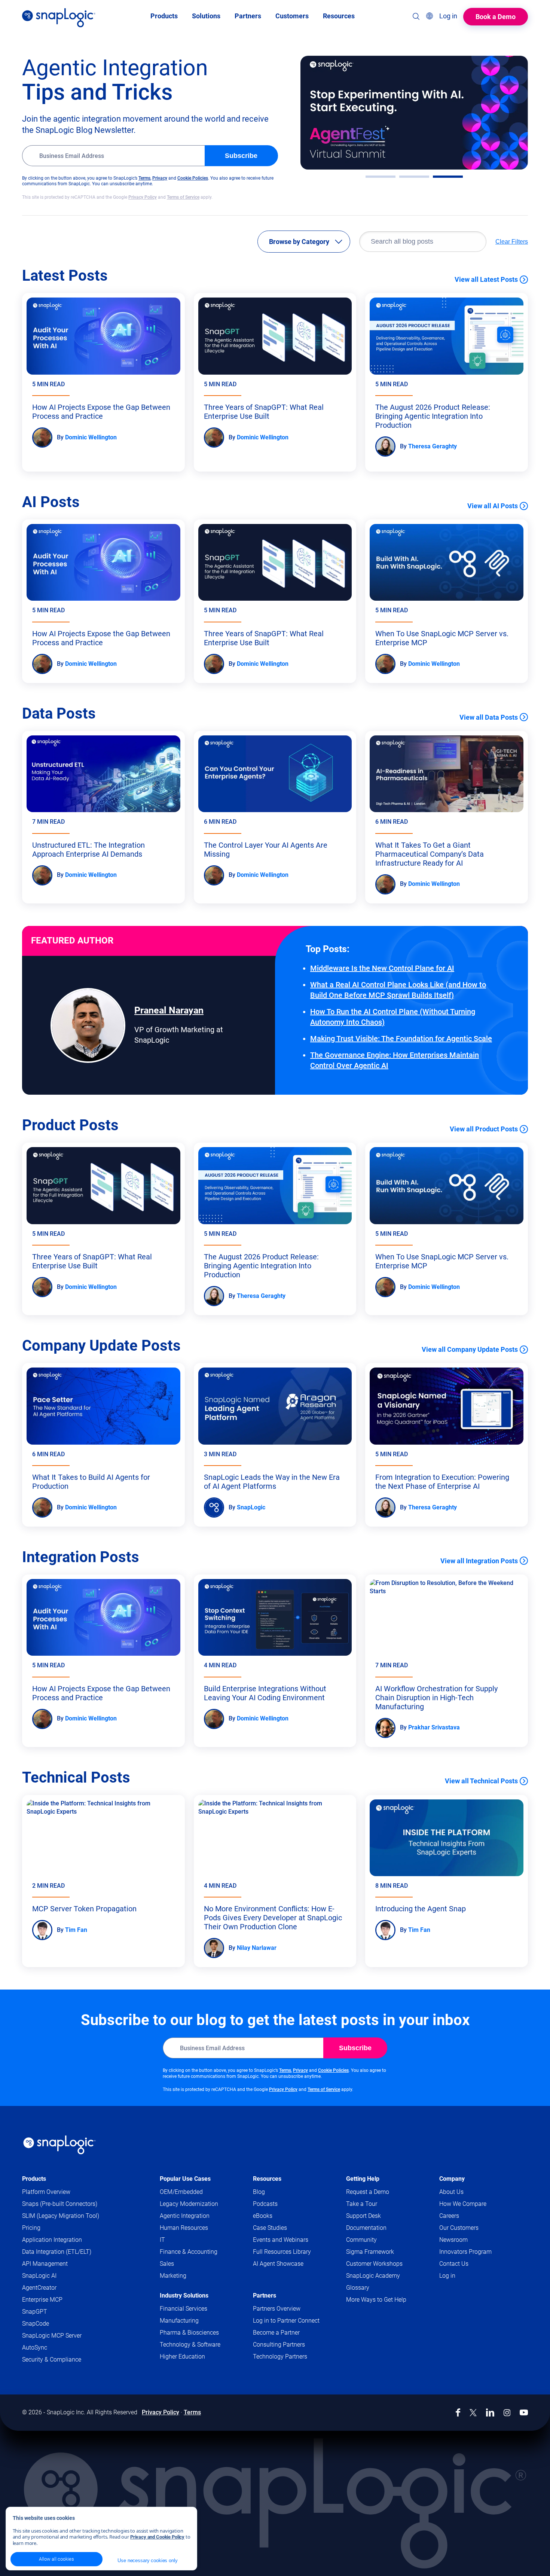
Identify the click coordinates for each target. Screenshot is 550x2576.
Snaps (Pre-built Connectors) (60, 2204)
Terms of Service (183, 197)
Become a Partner (276, 2333)
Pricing (31, 2228)
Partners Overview (277, 2309)
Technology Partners (280, 2356)
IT (162, 2240)
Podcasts (265, 2204)
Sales (167, 2264)
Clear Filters (512, 242)
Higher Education (182, 2356)
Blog (259, 2192)
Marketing (173, 2276)
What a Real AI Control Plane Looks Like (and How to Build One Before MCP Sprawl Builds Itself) (398, 990)
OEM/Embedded (181, 2192)
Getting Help (363, 2179)
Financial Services (184, 2309)
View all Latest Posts (486, 279)
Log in (447, 2276)
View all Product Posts (484, 1129)
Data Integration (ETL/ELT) (57, 2252)
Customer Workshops (374, 2264)
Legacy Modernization (189, 2204)
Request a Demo (368, 2192)
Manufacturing (179, 2321)
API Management (45, 2264)
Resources (267, 2179)
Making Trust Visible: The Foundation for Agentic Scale (401, 1039)
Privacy (160, 178)
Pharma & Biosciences (189, 2333)
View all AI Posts (493, 506)
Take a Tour (362, 2204)
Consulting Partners (279, 2345)
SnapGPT (35, 2312)
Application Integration (52, 2240)
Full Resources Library (282, 2252)
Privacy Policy (143, 197)
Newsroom (453, 2240)
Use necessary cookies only (147, 2560)
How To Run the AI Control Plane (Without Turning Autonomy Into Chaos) (393, 1017)
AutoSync (35, 2348)
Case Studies (270, 2228)
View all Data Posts (489, 717)
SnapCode (36, 2324)
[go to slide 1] (381, 177)
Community (376, 2240)
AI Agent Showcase (278, 2264)
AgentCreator (39, 2288)
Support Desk (378, 2216)
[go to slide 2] (414, 177)
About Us (451, 2192)
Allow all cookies (56, 2559)
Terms (144, 178)
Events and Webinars (281, 2240)
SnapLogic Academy (373, 2276)
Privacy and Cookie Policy (157, 2537)
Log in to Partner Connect (286, 2321)
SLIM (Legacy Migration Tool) (61, 2216)
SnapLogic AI (39, 2276)
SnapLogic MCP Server (52, 2336)
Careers (449, 2216)
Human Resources (184, 2228)
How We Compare (463, 2204)
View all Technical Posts (481, 1781)
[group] (414, 113)
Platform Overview (46, 2192)
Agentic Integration (185, 2216)
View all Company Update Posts (470, 1349)
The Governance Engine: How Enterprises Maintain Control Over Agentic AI (395, 1060)
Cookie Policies (193, 178)
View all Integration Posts (479, 1561)
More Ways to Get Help (376, 2300)
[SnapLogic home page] (59, 2145)
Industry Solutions (184, 2295)
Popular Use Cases (185, 2179)
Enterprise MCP (42, 2300)
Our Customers (459, 2228)
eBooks (263, 2216)
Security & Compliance (52, 2359)
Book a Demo (496, 17)
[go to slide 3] (448, 177)
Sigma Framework (370, 2252)
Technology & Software (190, 2345)
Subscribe (241, 156)
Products (34, 2179)
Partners (265, 2295)
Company (452, 2179)
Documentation (381, 2228)
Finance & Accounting (189, 2252)
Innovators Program (465, 2252)
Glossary (358, 2288)
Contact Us (454, 2264)
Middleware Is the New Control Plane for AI (382, 968)
